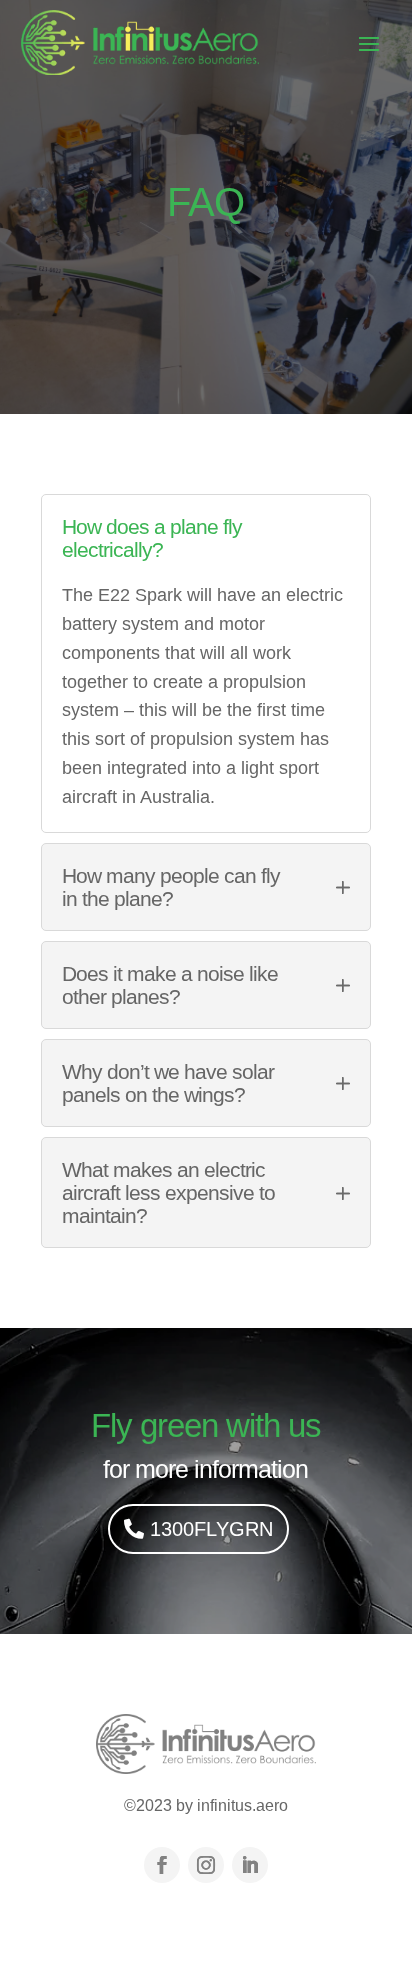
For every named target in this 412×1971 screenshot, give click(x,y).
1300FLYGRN (211, 1529)
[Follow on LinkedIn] (250, 1865)
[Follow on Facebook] (162, 1865)
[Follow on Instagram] (206, 1865)
